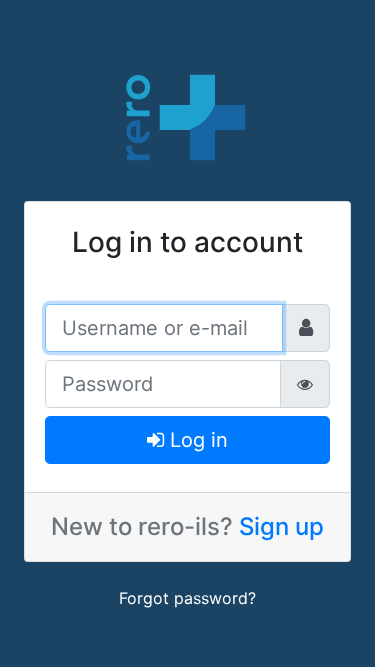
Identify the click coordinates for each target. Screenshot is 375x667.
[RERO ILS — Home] (188, 115)
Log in (196, 440)
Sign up (281, 526)
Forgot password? (187, 598)
